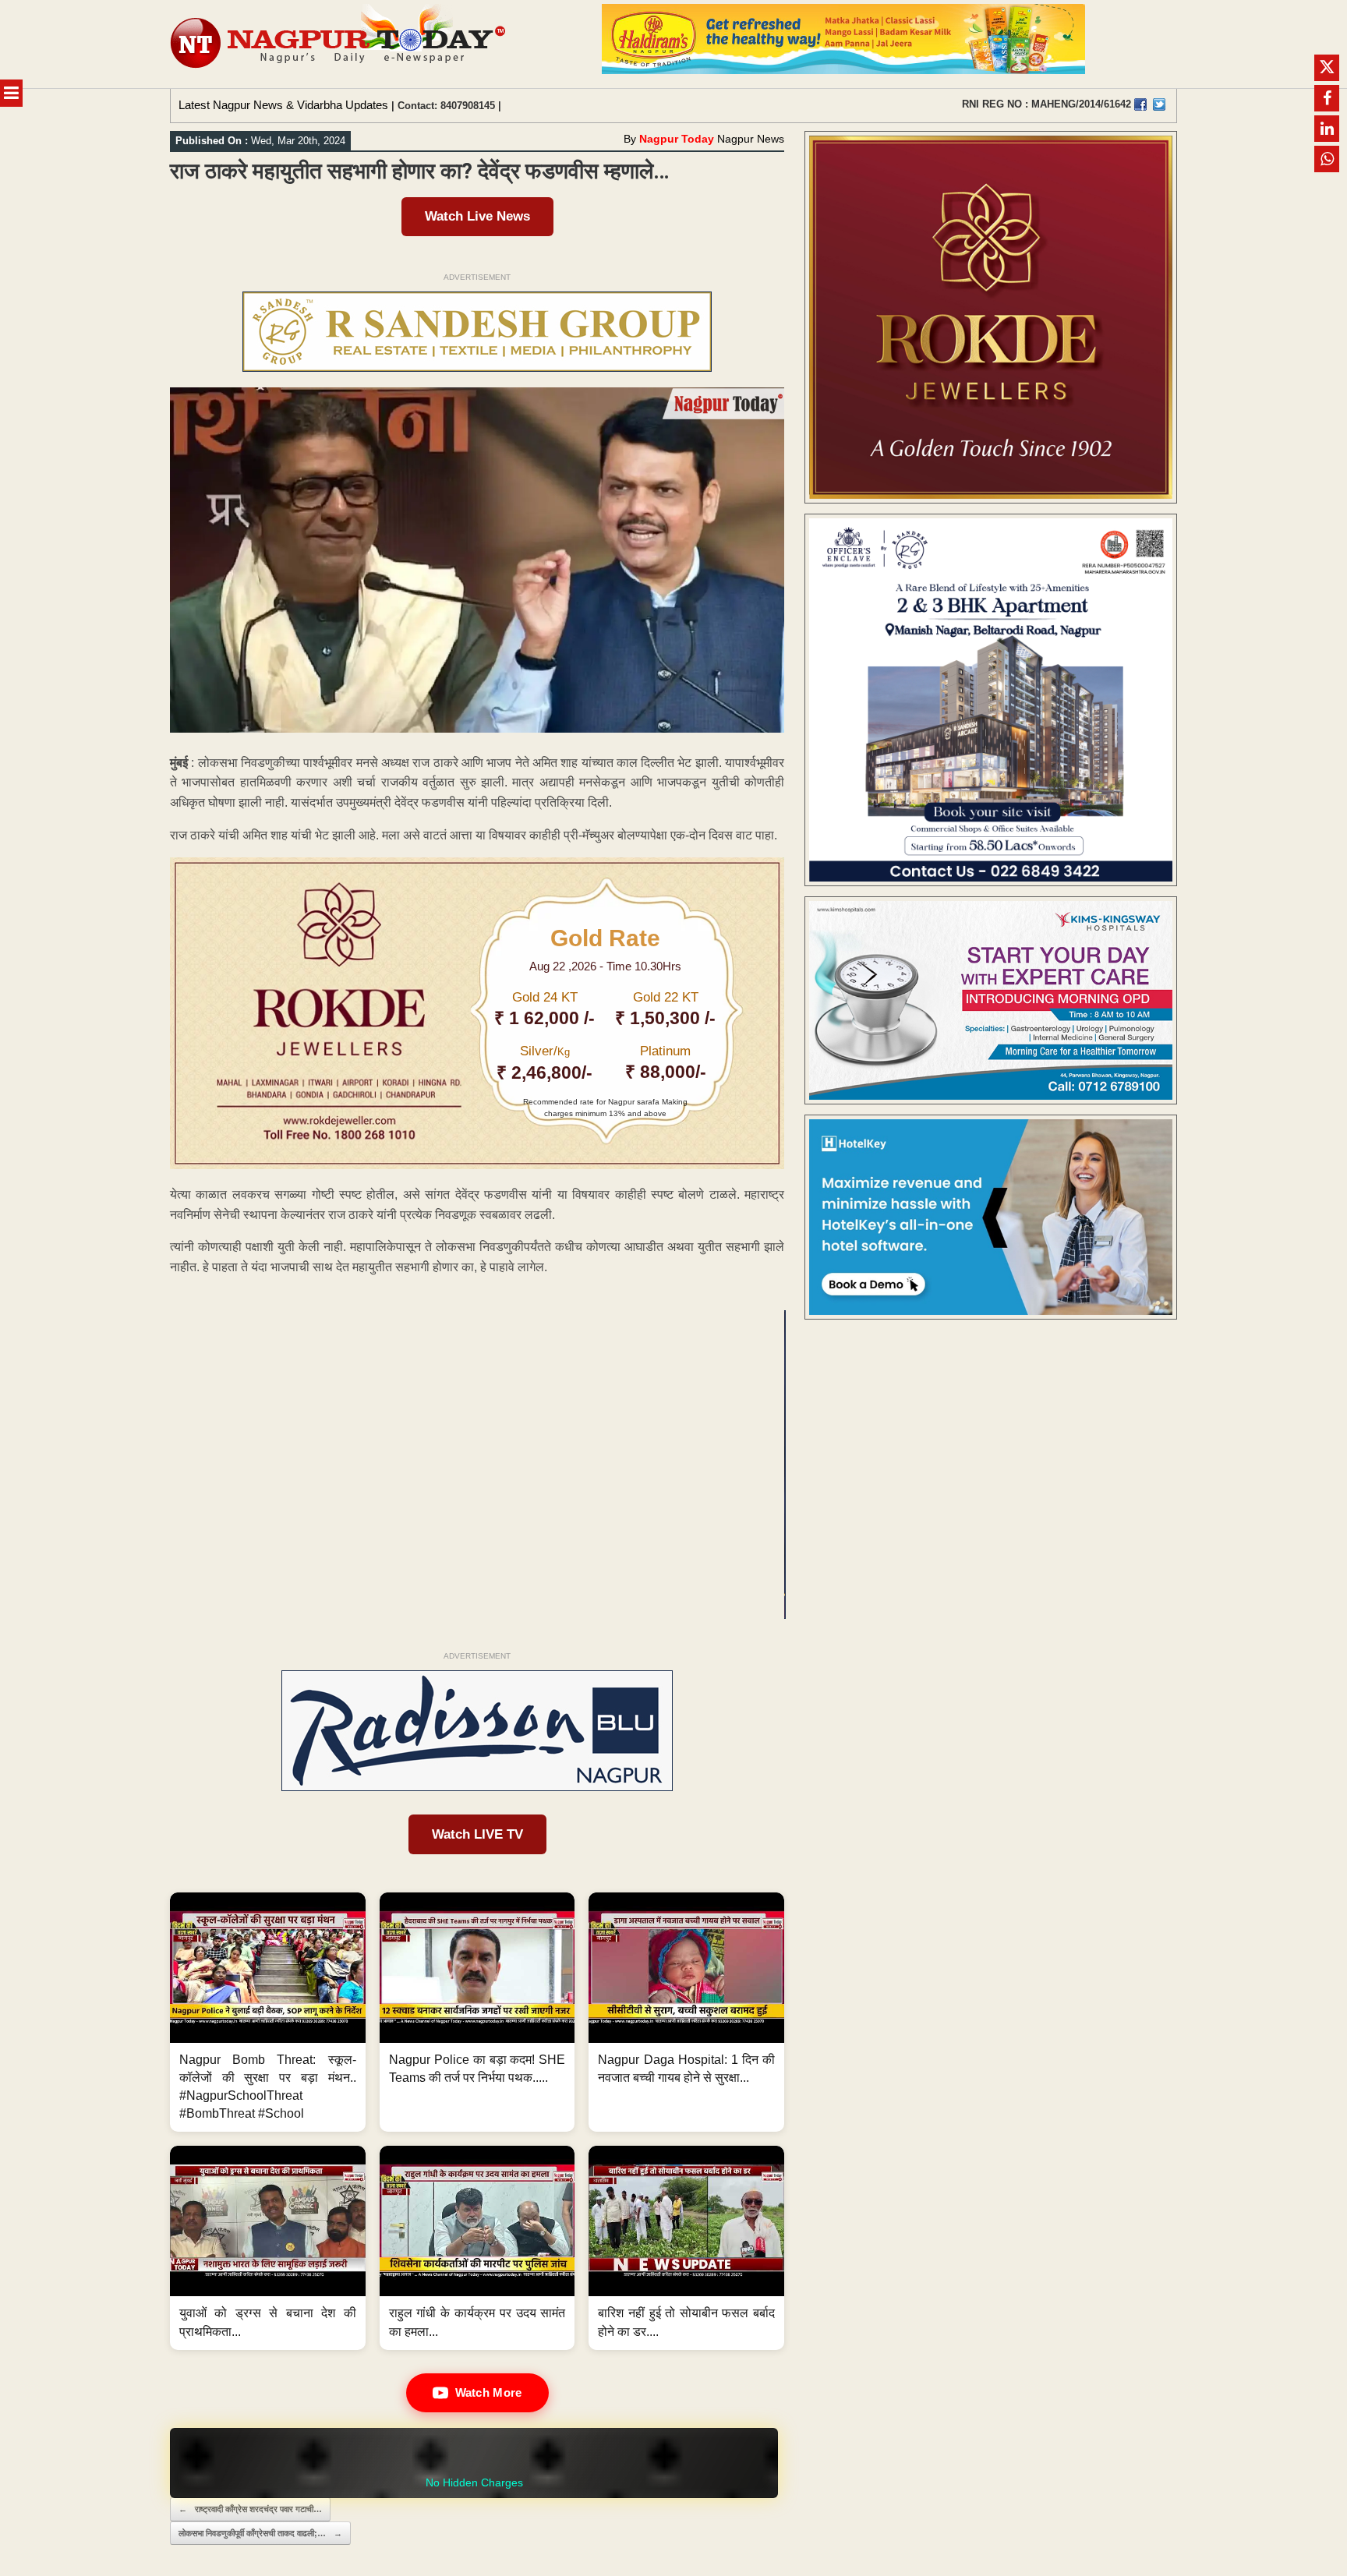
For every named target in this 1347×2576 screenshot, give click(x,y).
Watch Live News (477, 216)
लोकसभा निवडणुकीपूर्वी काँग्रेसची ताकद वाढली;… (260, 2533)
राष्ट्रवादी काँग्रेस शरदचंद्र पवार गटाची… (250, 2509)
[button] (268, 2012)
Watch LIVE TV (477, 1834)
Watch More (489, 2392)
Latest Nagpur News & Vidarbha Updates (283, 105)
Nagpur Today (677, 139)
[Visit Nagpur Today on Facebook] (1140, 104)
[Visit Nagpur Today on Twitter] (1159, 104)
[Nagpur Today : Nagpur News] (339, 44)
